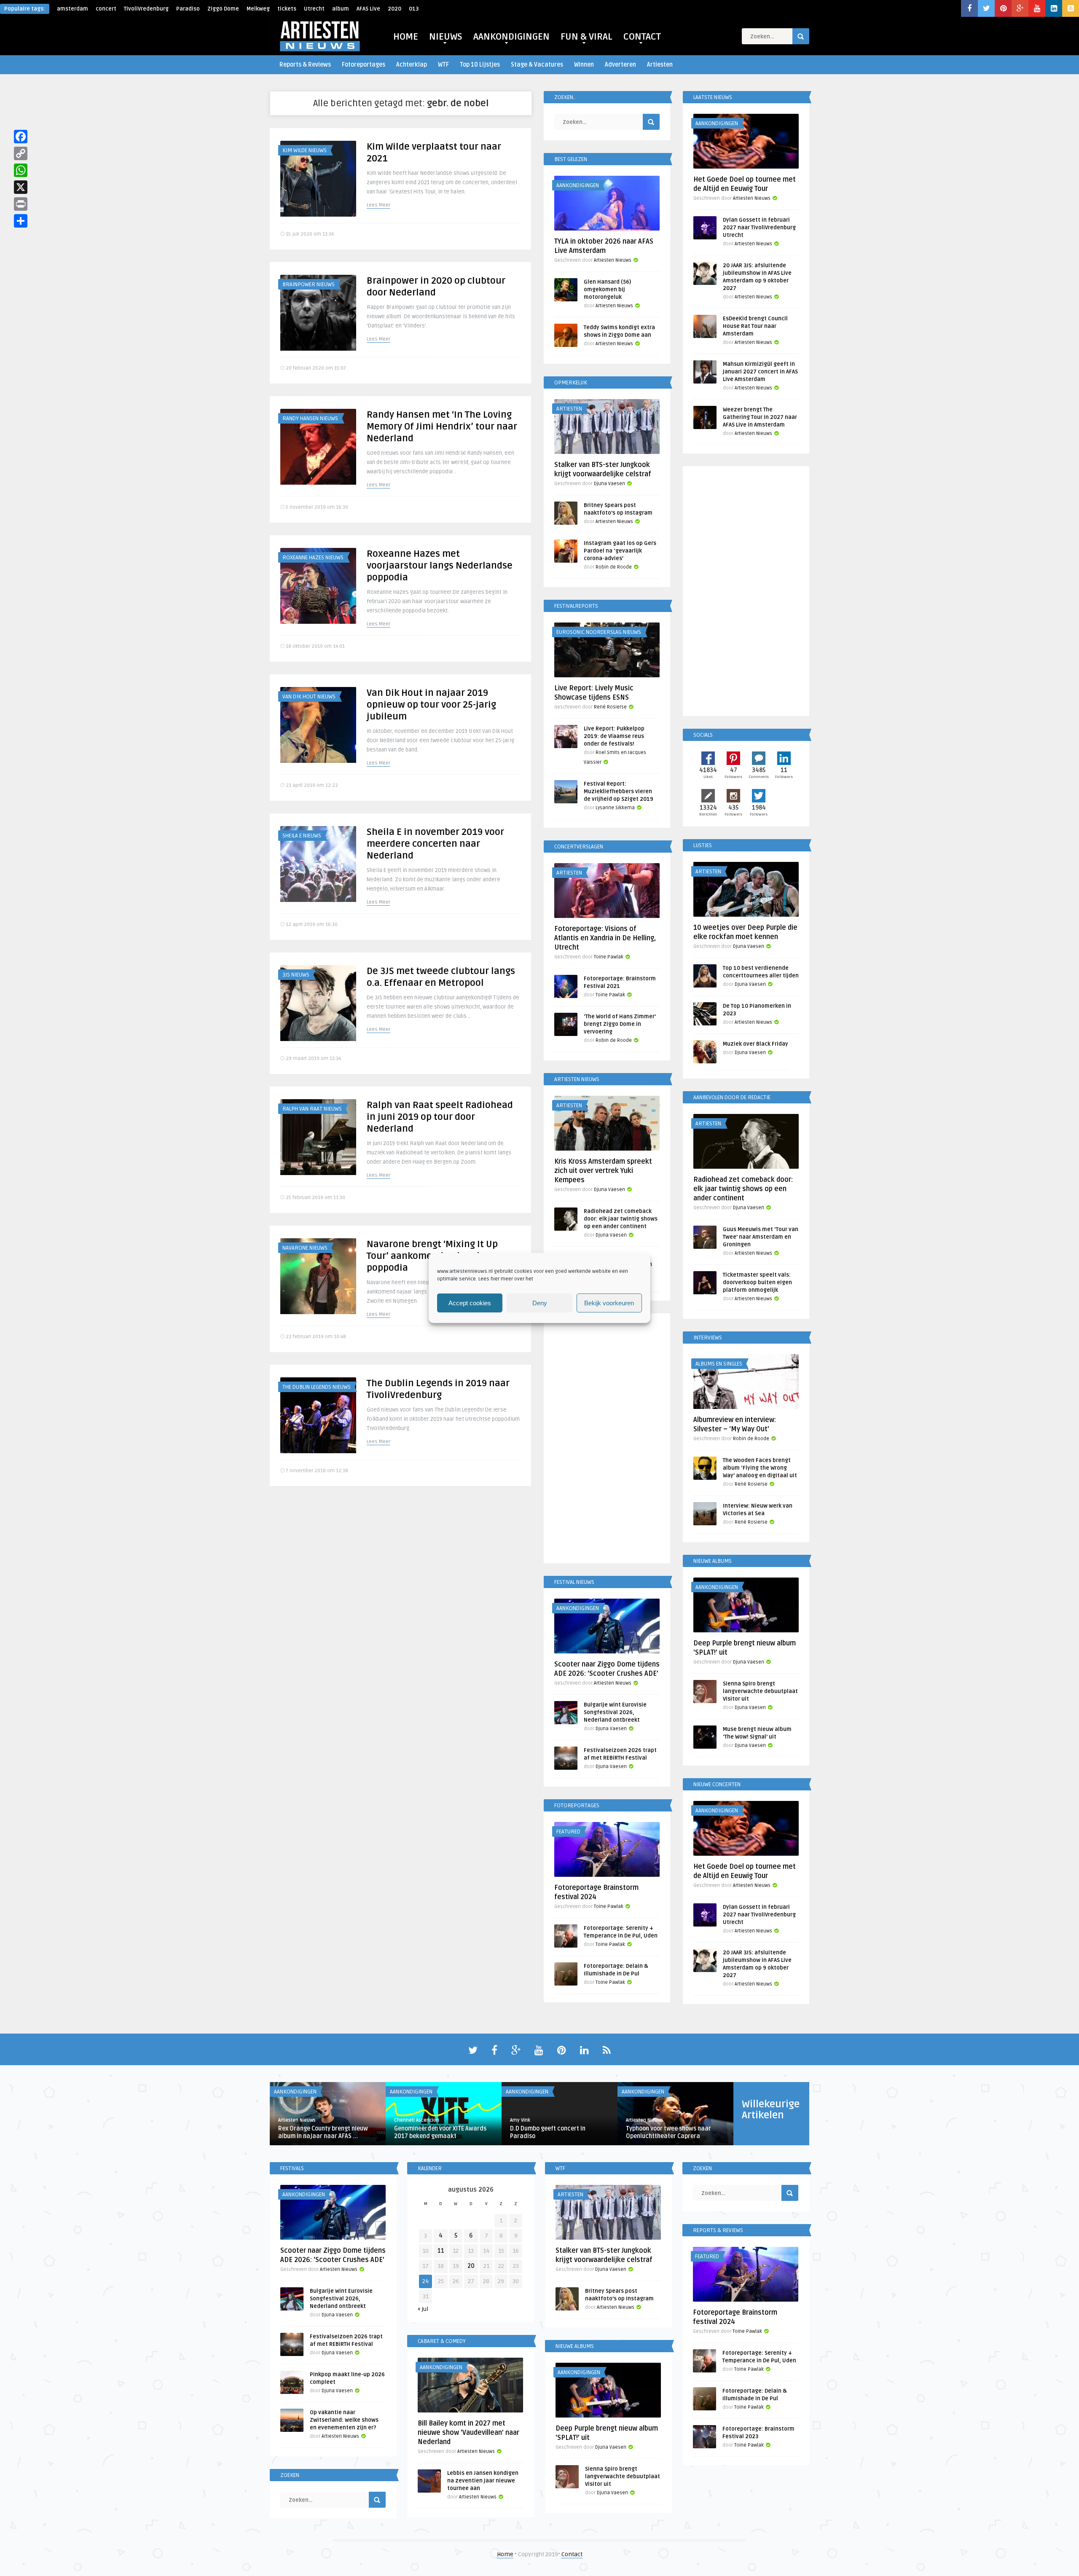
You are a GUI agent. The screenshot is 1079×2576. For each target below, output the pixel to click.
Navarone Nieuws (305, 1248)
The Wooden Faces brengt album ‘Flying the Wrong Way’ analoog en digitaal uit (760, 1468)
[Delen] (21, 221)
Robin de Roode (614, 567)
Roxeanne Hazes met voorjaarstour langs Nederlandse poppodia (440, 566)
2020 (395, 9)
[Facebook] (21, 137)
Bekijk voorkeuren (609, 1303)
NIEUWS (446, 37)
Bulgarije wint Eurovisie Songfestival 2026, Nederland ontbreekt (615, 1712)
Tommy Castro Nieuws (312, 2330)
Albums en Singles (719, 1364)
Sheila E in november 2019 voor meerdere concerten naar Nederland (435, 844)
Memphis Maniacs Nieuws (315, 2057)
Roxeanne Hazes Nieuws (313, 558)
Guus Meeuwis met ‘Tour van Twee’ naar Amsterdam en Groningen (761, 1237)
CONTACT (642, 37)
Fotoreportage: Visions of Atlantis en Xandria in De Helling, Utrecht (605, 938)
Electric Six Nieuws (307, 1521)
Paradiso (188, 9)
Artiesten (660, 65)
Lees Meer (378, 205)
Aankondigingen (304, 2464)
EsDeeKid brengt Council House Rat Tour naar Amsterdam (755, 326)
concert (106, 9)
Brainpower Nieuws (309, 284)
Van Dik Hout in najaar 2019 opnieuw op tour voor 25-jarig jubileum (431, 705)
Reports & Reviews (305, 65)
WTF (443, 65)
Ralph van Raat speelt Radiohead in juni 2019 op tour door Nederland (440, 1117)
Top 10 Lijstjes (480, 65)
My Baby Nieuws (303, 1655)
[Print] (21, 204)
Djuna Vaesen (609, 484)
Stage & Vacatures (537, 65)
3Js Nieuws (296, 975)
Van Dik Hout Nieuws (309, 697)
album (341, 9)
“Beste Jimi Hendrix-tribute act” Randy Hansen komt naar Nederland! (437, 2199)
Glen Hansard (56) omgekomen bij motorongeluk (607, 290)
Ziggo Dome (223, 9)
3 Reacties (376, 2548)
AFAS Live (368, 9)
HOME (406, 37)
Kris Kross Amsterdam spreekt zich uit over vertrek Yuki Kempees (603, 1171)
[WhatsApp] (21, 170)
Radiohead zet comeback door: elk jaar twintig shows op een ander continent (621, 1219)
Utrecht (314, 9)
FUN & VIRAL (586, 37)
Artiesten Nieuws (613, 260)
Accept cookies (470, 1303)
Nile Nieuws (297, 1789)
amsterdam (72, 9)
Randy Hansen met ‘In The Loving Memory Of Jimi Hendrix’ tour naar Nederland (442, 427)
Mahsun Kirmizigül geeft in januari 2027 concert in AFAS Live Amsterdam (760, 372)
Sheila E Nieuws (302, 836)
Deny (540, 1303)
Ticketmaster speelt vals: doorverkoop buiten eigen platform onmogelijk (757, 1283)
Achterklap (412, 65)
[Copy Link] (21, 153)
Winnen (584, 65)
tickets (287, 9)
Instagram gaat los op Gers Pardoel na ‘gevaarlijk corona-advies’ (620, 551)
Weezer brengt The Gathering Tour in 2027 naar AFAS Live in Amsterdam (760, 417)
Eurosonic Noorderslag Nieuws (599, 632)
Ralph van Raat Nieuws (312, 1109)
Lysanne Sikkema (615, 808)
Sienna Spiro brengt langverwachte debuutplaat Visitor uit (760, 1691)
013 (414, 9)
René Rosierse (610, 707)
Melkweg (258, 9)
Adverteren (620, 65)
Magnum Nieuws (303, 1923)
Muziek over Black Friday (756, 1044)
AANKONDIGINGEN (511, 37)
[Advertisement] (607, 1440)
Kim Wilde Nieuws (305, 150)
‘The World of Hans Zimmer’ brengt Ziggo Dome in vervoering (620, 1024)
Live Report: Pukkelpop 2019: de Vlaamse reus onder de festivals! (614, 736)
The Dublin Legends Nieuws (317, 1387)
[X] (21, 187)
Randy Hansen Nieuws (310, 419)
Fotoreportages (364, 65)
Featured (568, 1832)
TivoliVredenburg (146, 9)
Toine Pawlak (609, 957)
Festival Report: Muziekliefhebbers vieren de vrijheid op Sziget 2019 (619, 792)
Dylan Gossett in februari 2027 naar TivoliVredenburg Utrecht (759, 228)
